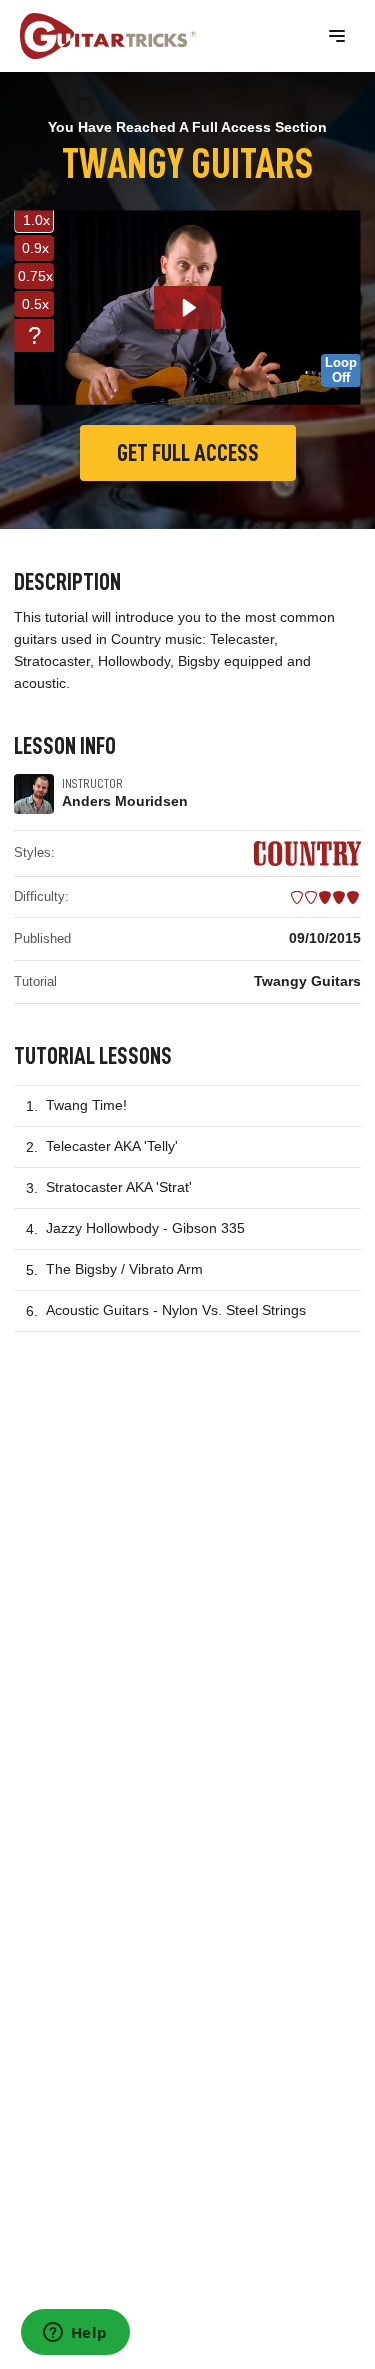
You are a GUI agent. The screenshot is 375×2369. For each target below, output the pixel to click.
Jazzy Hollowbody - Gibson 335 (145, 1228)
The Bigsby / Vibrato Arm (124, 1269)
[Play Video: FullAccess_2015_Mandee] (188, 307)
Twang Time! (86, 1105)
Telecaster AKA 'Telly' (112, 1146)
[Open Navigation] (337, 36)
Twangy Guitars (307, 981)
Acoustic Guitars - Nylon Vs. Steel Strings (176, 1310)
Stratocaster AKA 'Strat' (119, 1187)
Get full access (188, 453)
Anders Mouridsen (125, 801)
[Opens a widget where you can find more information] (75, 2334)
